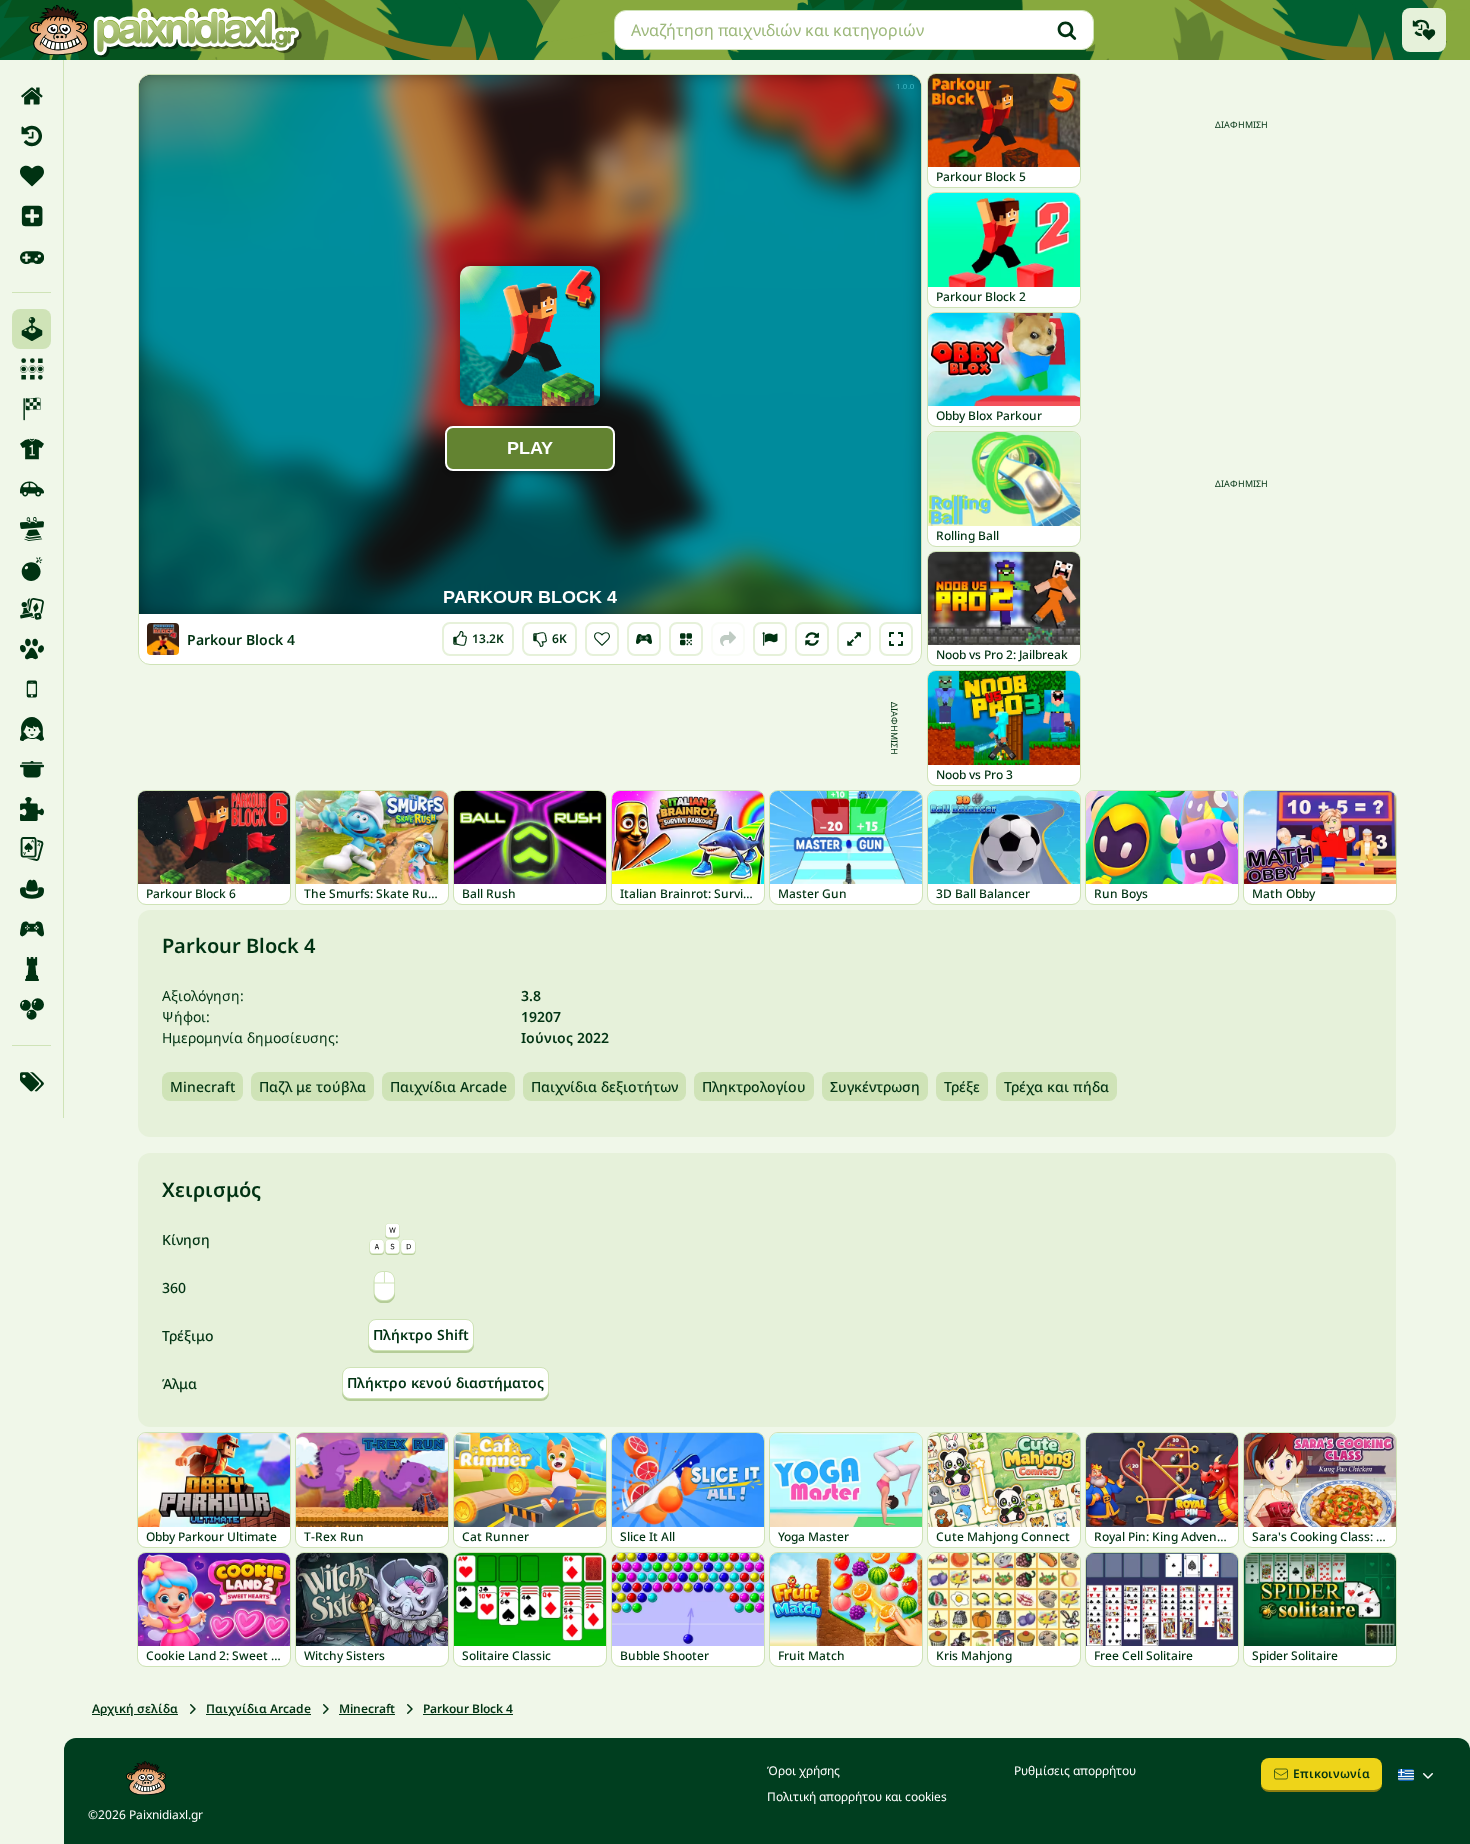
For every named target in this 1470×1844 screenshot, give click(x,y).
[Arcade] (31, 329)
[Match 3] (31, 369)
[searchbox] (854, 30)
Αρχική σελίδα (135, 1708)
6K (549, 634)
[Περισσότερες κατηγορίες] (31, 1082)
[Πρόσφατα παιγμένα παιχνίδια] (1424, 30)
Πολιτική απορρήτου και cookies (857, 1796)
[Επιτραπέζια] (31, 609)
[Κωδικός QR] (686, 639)
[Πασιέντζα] (31, 849)
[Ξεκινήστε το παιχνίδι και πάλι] (812, 639)
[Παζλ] (31, 809)
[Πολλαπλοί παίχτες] (31, 929)
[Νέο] (31, 216)
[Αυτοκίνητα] (31, 489)
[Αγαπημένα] (31, 176)
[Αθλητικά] (31, 449)
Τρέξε (962, 1086)
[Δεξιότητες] (31, 529)
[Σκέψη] (31, 969)
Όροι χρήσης (803, 1770)
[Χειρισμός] (644, 639)
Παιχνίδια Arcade (448, 1086)
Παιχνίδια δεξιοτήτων (604, 1086)
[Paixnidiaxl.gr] (165, 30)
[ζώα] (31, 649)
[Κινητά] (31, 689)
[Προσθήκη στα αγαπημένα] (602, 639)
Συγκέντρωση (875, 1086)
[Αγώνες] (31, 409)
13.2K (478, 634)
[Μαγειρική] (31, 769)
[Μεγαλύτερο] (854, 639)
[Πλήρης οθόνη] (896, 639)
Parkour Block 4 (468, 1708)
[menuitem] (31, 96)
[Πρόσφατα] (31, 136)
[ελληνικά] (1418, 1775)
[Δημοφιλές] (31, 256)
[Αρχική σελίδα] (31, 96)
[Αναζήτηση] (1067, 30)
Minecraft (202, 1086)
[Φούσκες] (31, 1009)
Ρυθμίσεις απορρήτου (1075, 1770)
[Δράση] (31, 569)
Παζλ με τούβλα (312, 1086)
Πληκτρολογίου (754, 1086)
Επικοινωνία (1331, 1773)
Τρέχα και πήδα (1056, 1086)
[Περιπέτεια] (31, 889)
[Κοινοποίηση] (728, 639)
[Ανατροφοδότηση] (770, 639)
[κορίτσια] (31, 729)
